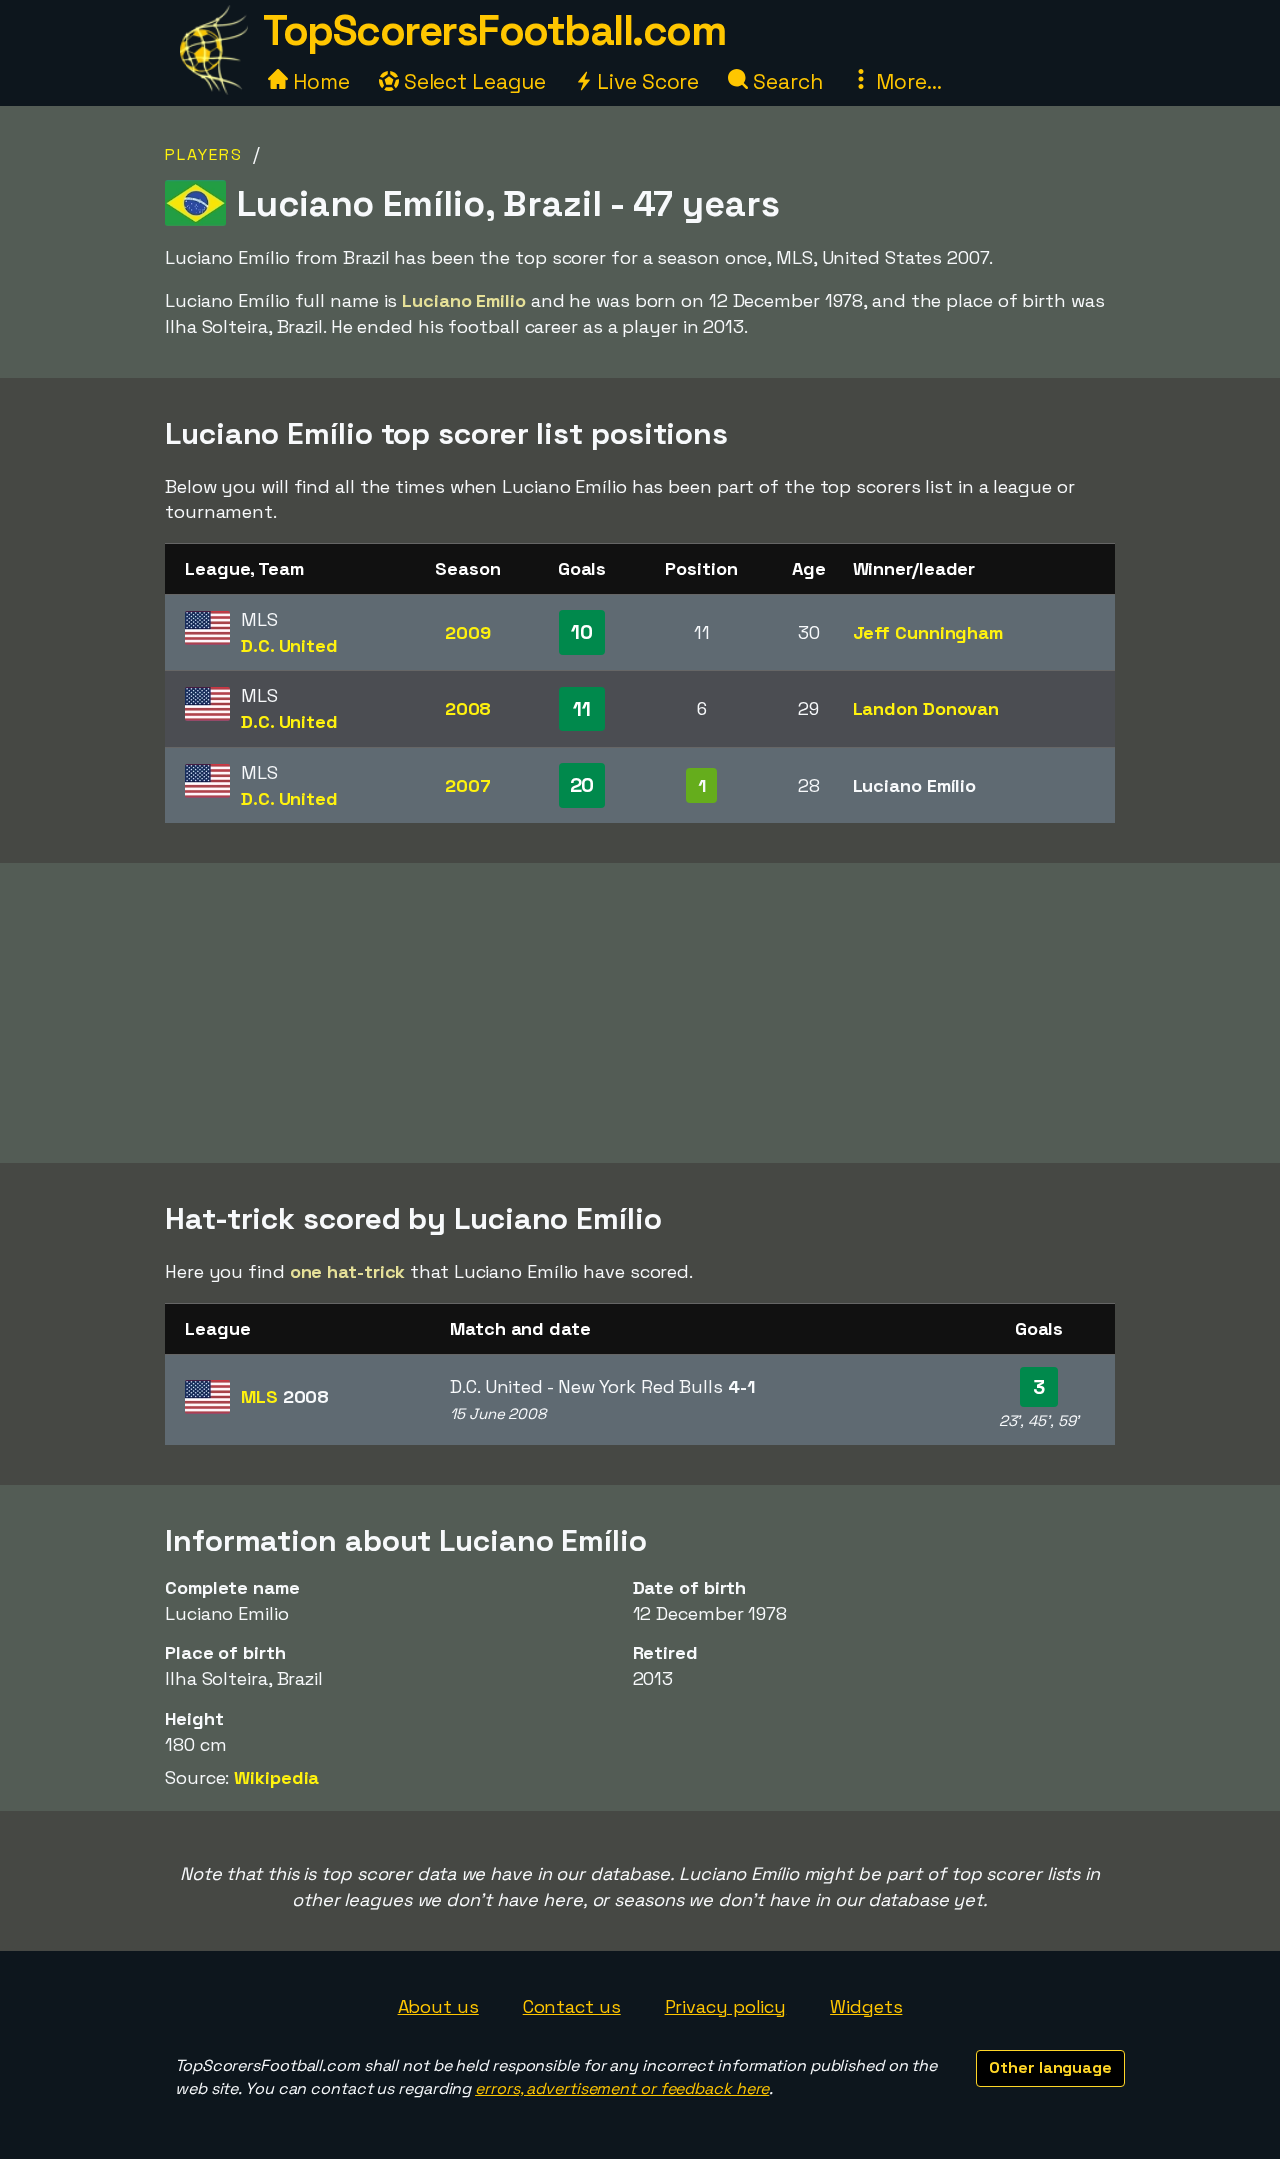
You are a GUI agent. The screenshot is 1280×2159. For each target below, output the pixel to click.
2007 (468, 785)
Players (204, 154)
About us (438, 2006)
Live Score (645, 81)
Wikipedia (276, 1777)
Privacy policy (726, 2006)
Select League (472, 81)
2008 (468, 708)
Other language (1050, 2067)
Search (785, 81)
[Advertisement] (640, 1013)
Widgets (866, 2006)
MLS (285, 1396)
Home (319, 81)
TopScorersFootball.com (494, 30)
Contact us (572, 2006)
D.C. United (289, 645)
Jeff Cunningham (928, 632)
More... (906, 81)
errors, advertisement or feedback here (622, 2088)
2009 (468, 632)
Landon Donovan (926, 708)
